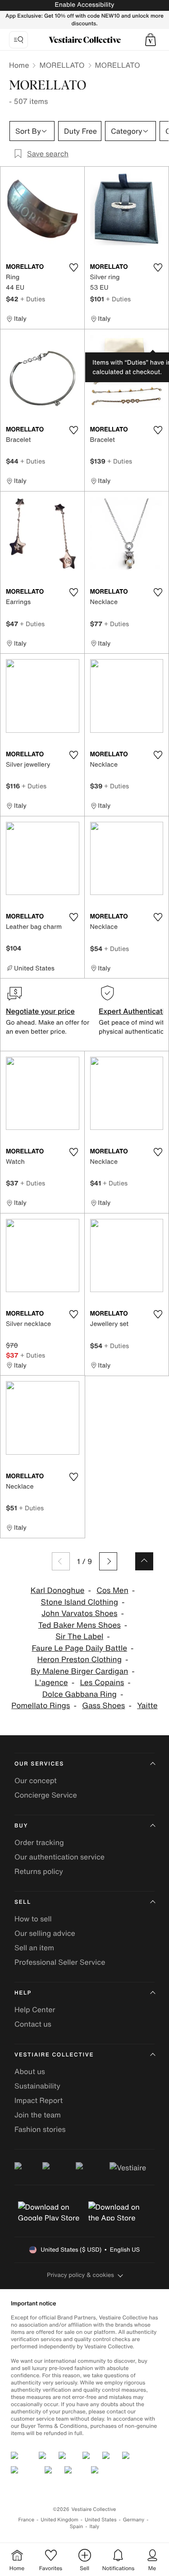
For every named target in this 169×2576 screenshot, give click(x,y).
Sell (23, 1902)
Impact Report (39, 2100)
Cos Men (112, 1590)
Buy (21, 1826)
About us (30, 2071)
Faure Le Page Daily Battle (79, 1648)
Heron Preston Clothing (80, 1660)
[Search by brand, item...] (18, 40)
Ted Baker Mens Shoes (80, 1625)
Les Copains (102, 1683)
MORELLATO (62, 65)
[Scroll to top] (144, 1561)
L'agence (51, 1683)
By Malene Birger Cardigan (79, 1671)
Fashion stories (40, 2129)
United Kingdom (59, 2520)
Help (23, 1993)
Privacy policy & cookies (80, 2275)
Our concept (36, 1780)
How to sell (33, 1919)
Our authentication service (59, 1857)
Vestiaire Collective (54, 2055)
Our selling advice (45, 1933)
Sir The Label (79, 1637)
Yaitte (147, 1706)
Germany (134, 2520)
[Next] (108, 1561)
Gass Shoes (103, 1706)
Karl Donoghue (58, 1590)
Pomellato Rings (41, 1706)
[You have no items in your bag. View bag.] (151, 40)
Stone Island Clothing (80, 1602)
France (27, 2520)
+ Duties (33, 299)
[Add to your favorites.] (74, 267)
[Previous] (61, 1561)
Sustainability (37, 2086)
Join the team (38, 2115)
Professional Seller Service (60, 1962)
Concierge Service (46, 1795)
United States (101, 2520)
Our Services (39, 1764)
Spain (77, 2527)
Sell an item (34, 1948)
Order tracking (39, 1842)
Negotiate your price (40, 1011)
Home (19, 65)
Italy (94, 2527)
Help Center (35, 2009)
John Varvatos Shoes (80, 1614)
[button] (151, 40)
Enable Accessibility (84, 5)
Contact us (33, 2024)
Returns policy (39, 1871)
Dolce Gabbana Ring (80, 1694)
